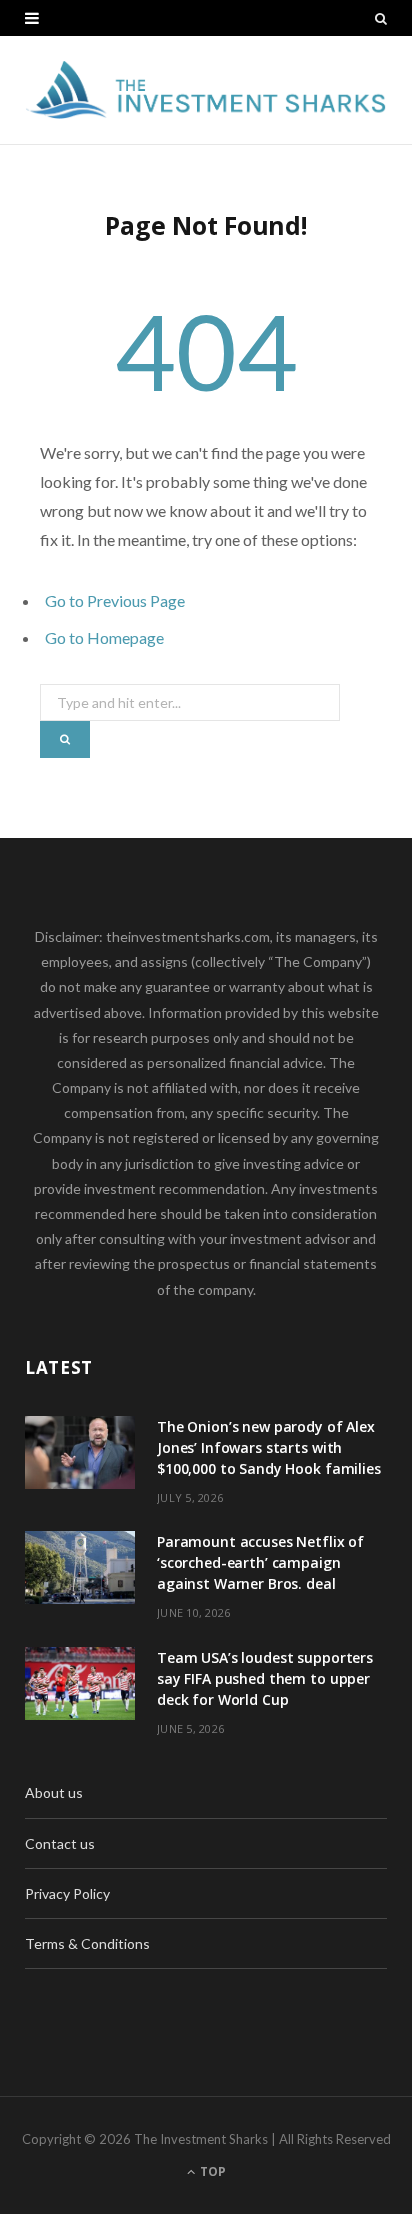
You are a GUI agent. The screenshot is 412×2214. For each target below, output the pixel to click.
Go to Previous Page (115, 600)
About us (54, 1792)
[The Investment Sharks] (206, 90)
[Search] (381, 18)
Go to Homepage (104, 637)
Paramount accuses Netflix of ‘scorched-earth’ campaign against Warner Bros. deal (260, 1562)
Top (211, 2171)
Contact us (60, 1843)
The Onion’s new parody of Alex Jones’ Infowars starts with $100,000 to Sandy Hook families (269, 1447)
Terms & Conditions (87, 1943)
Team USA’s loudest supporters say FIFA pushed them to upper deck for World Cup (265, 1678)
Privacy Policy (67, 1893)
